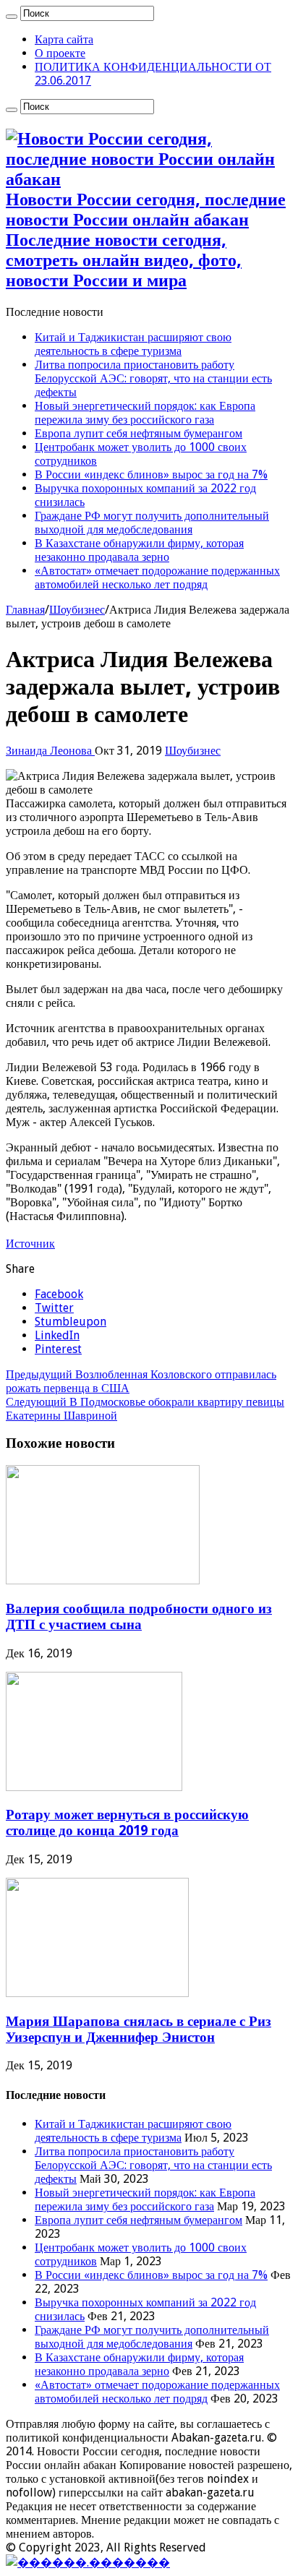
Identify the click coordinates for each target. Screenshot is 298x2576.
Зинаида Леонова (50, 751)
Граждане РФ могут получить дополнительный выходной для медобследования (152, 523)
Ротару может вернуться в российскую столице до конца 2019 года (127, 1822)
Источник (30, 1244)
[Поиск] (12, 17)
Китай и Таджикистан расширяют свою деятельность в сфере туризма (133, 344)
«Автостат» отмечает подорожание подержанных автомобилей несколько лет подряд (157, 578)
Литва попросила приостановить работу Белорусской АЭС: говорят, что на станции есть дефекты (153, 378)
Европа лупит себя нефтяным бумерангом (139, 433)
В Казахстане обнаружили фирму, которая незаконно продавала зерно (139, 550)
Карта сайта (64, 39)
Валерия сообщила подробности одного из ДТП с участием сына (139, 1617)
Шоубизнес (77, 610)
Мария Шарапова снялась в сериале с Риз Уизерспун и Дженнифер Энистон (139, 2029)
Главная (25, 610)
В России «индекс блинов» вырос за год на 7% (151, 475)
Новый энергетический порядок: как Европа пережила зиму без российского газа (145, 413)
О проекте (60, 53)
